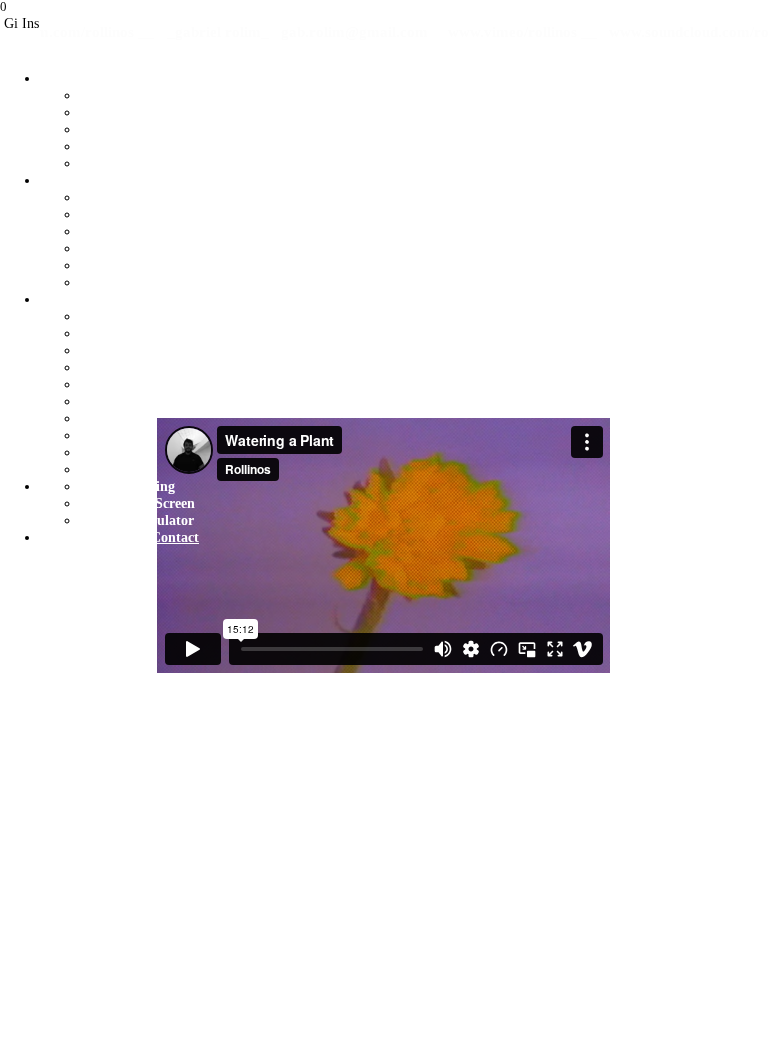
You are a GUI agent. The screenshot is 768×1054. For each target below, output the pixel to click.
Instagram (108, 537)
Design (60, 180)
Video (57, 78)
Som (53, 299)
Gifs (52, 537)
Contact (175, 537)
